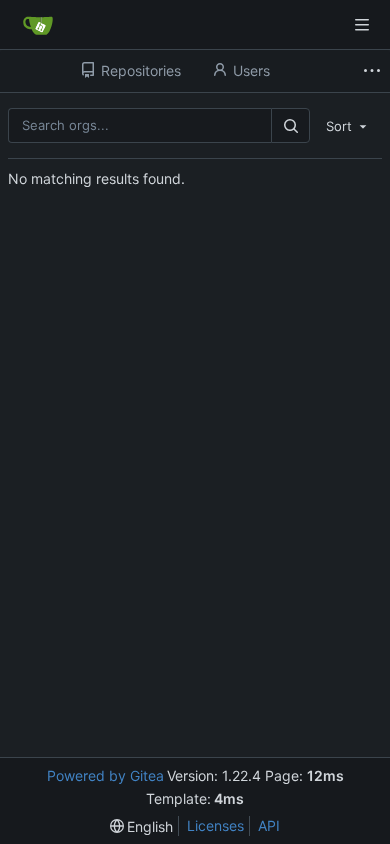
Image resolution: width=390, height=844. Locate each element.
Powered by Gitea (105, 775)
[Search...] (290, 125)
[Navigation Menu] (362, 25)
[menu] (348, 125)
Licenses (215, 825)
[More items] (374, 71)
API (269, 825)
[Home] (38, 25)
